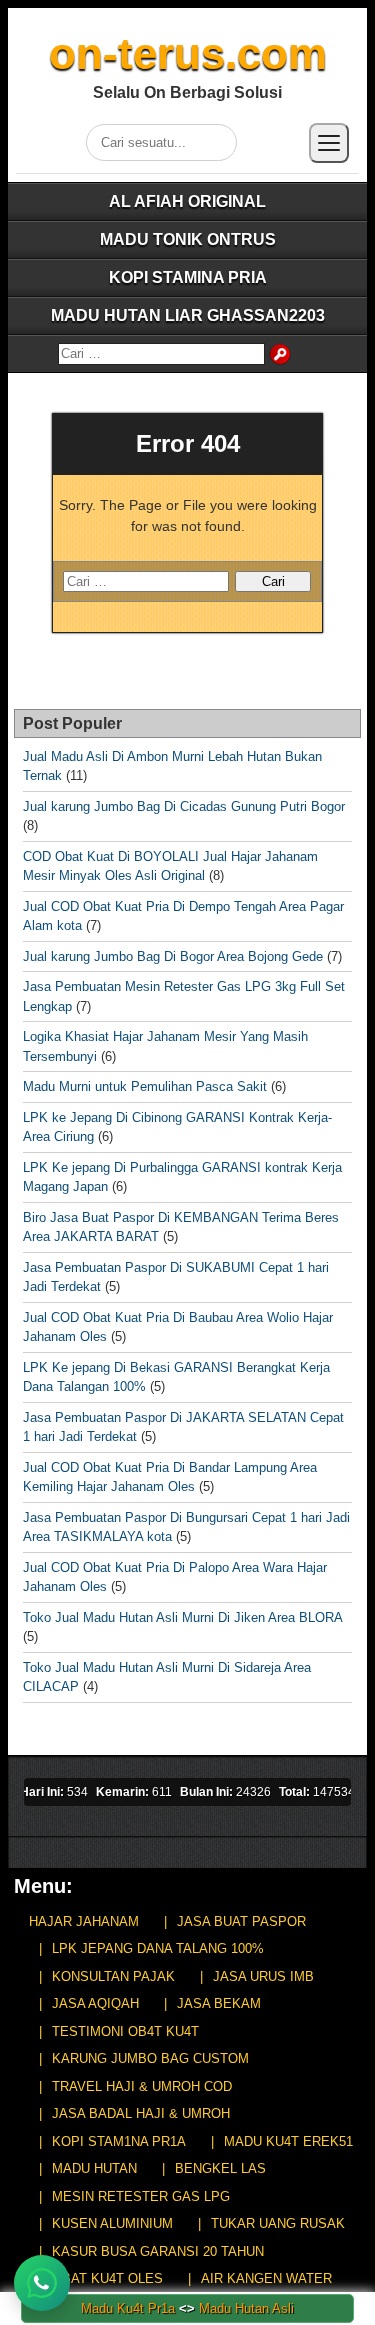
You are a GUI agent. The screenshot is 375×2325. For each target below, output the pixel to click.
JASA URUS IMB (263, 1976)
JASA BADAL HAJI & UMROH (141, 2113)
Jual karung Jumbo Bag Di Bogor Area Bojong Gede (173, 956)
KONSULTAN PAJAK (113, 1976)
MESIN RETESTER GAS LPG (141, 2196)
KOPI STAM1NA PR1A (119, 2141)
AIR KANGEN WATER (266, 2278)
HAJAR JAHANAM (84, 1921)
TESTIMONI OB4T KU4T (125, 2031)
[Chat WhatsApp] (42, 2283)
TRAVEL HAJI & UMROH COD (142, 2086)
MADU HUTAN (94, 2168)
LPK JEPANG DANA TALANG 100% (158, 1948)
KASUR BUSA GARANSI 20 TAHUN (158, 2251)
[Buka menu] (329, 143)
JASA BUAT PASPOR (241, 1921)
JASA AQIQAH (95, 2003)
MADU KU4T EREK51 (288, 2141)
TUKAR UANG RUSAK (278, 2223)
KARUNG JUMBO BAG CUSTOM (150, 2058)
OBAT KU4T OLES (107, 2278)
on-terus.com (188, 53)
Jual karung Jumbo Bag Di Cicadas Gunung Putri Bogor (184, 806)
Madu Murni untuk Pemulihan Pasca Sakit (145, 1086)
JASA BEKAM (219, 2003)
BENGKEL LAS (220, 2168)
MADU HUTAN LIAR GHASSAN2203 (188, 315)
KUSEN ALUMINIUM (112, 2223)
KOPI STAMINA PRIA (188, 277)
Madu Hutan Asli (246, 2308)
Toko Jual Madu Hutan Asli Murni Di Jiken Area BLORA (182, 1617)
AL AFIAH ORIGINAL (187, 201)
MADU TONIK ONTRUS (188, 239)
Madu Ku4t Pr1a (128, 2308)
